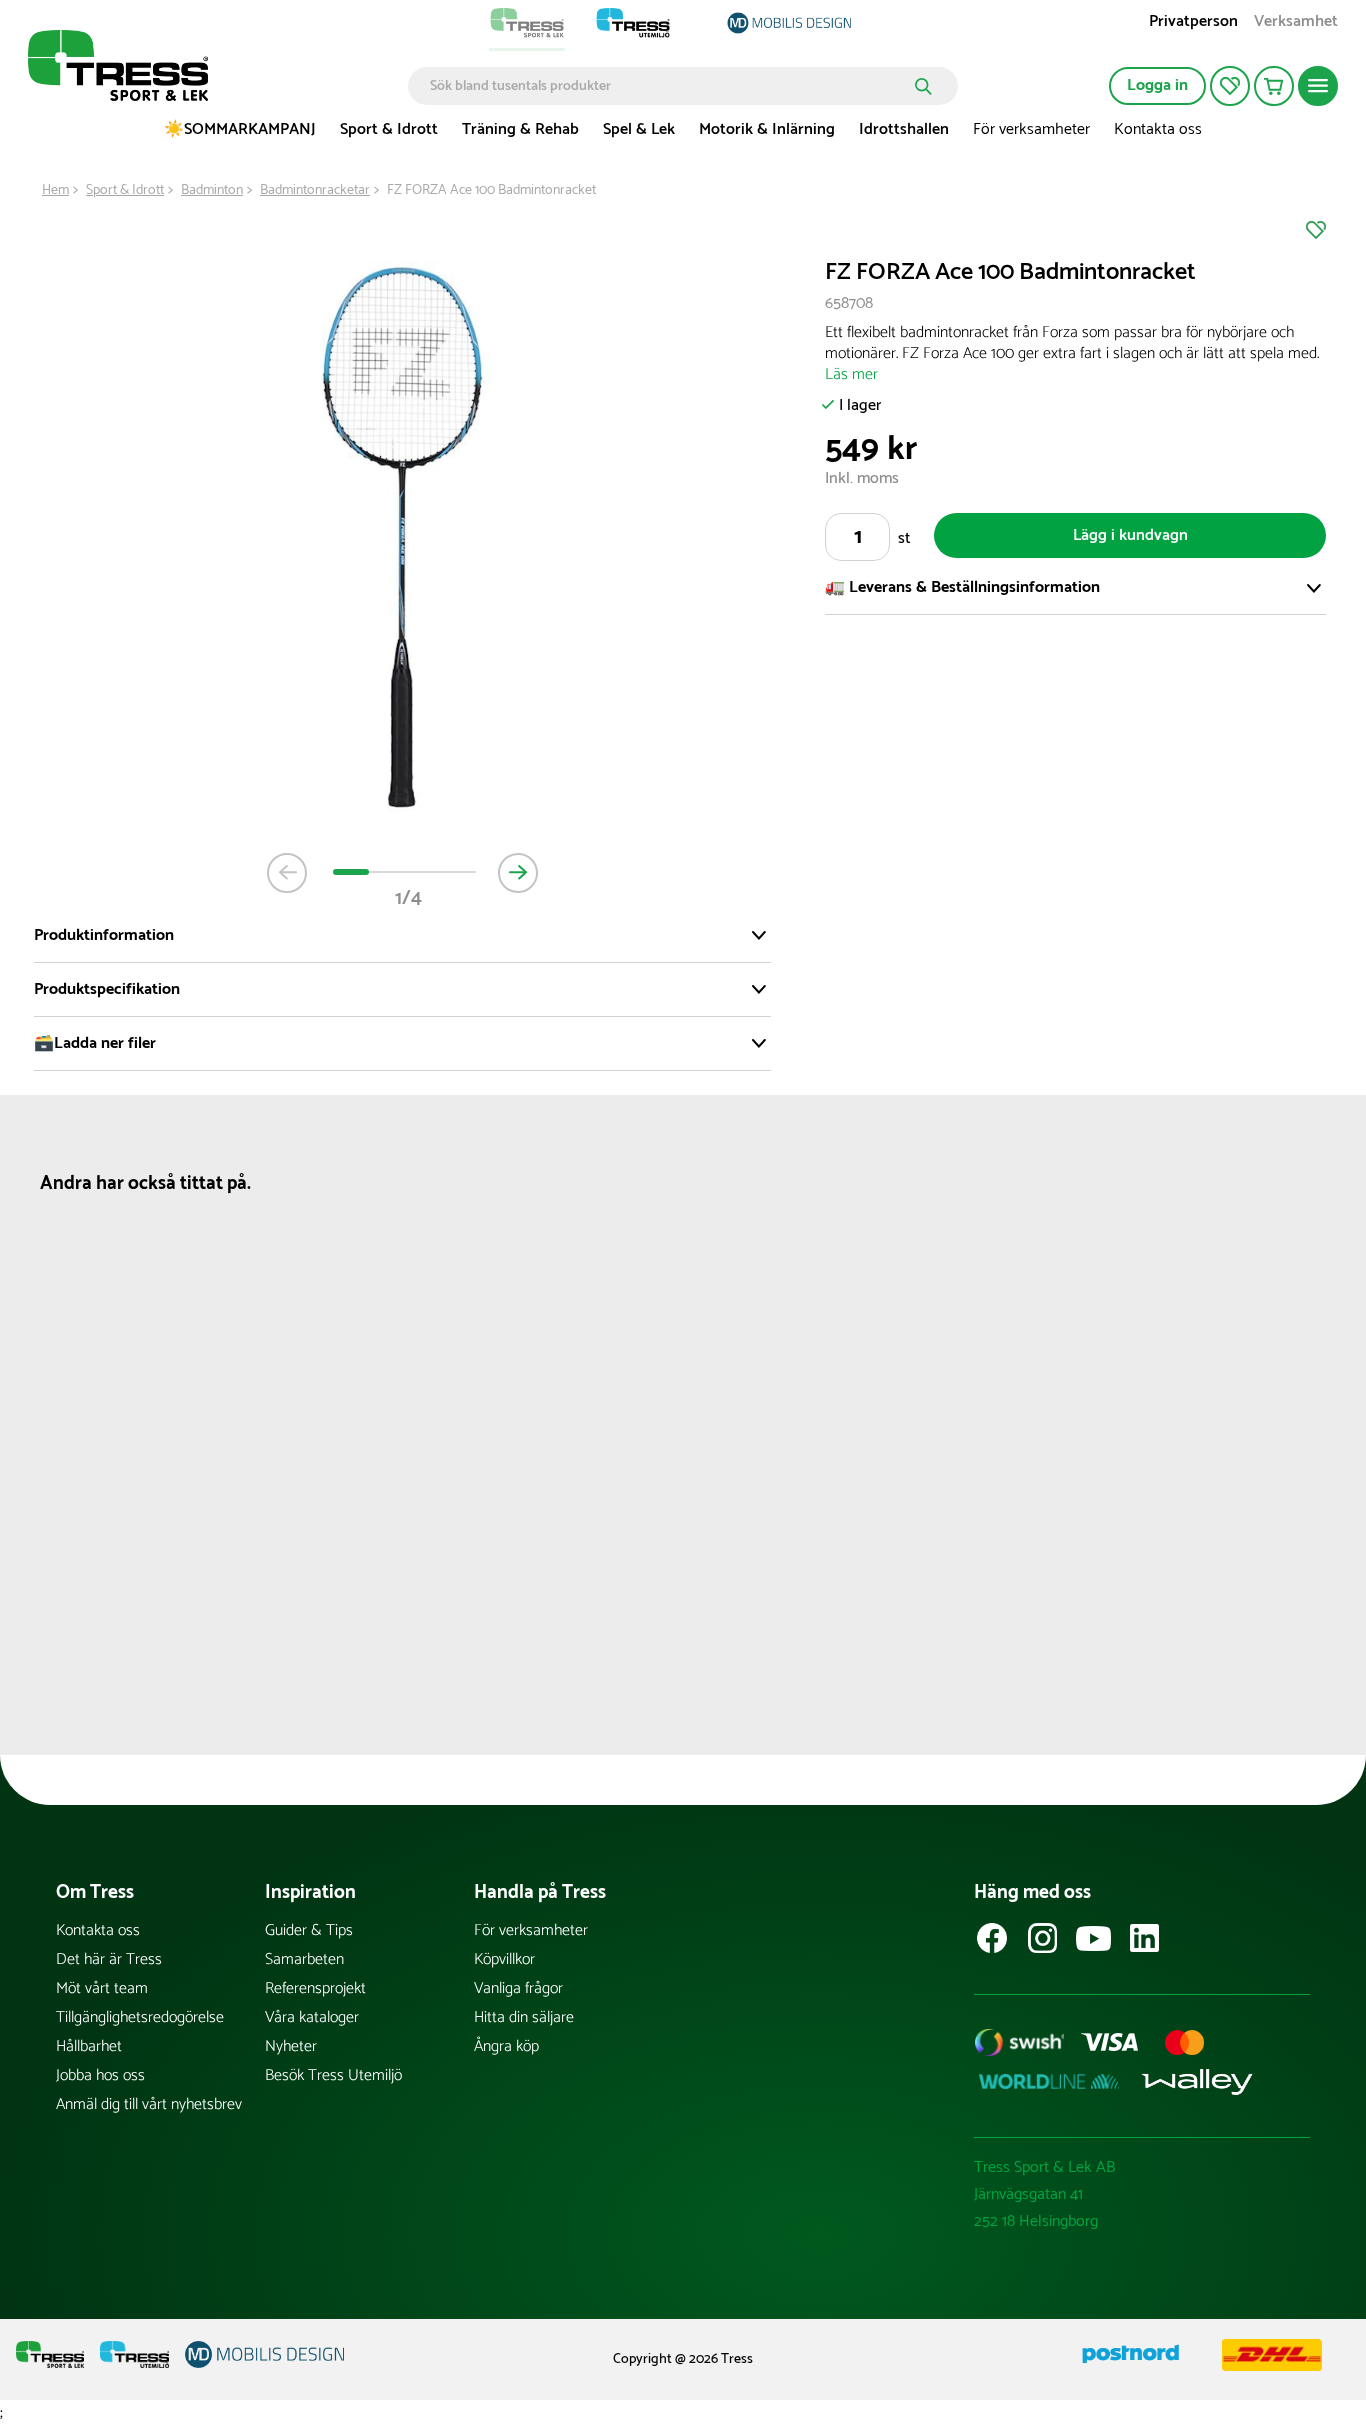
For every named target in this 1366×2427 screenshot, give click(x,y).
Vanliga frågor (518, 1988)
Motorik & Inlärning (767, 129)
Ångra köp (506, 2046)
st (904, 538)
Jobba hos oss (100, 2075)
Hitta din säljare (524, 2017)
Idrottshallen (904, 129)
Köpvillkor (504, 1959)
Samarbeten (304, 1959)
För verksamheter (1031, 129)
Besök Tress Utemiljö (333, 2075)
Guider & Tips (309, 1930)
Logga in (1157, 85)
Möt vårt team (102, 1988)
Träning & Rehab (520, 129)
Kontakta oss (1158, 129)
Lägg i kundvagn (1130, 535)
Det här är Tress (109, 1959)
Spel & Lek (639, 129)
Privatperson (1193, 23)
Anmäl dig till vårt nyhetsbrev (149, 2104)
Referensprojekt (315, 1988)
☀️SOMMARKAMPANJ (240, 129)
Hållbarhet (89, 2046)
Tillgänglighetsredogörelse (140, 2017)
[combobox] (668, 86)
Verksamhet (1296, 23)
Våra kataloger (312, 2017)
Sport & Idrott (389, 129)
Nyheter (291, 2046)
